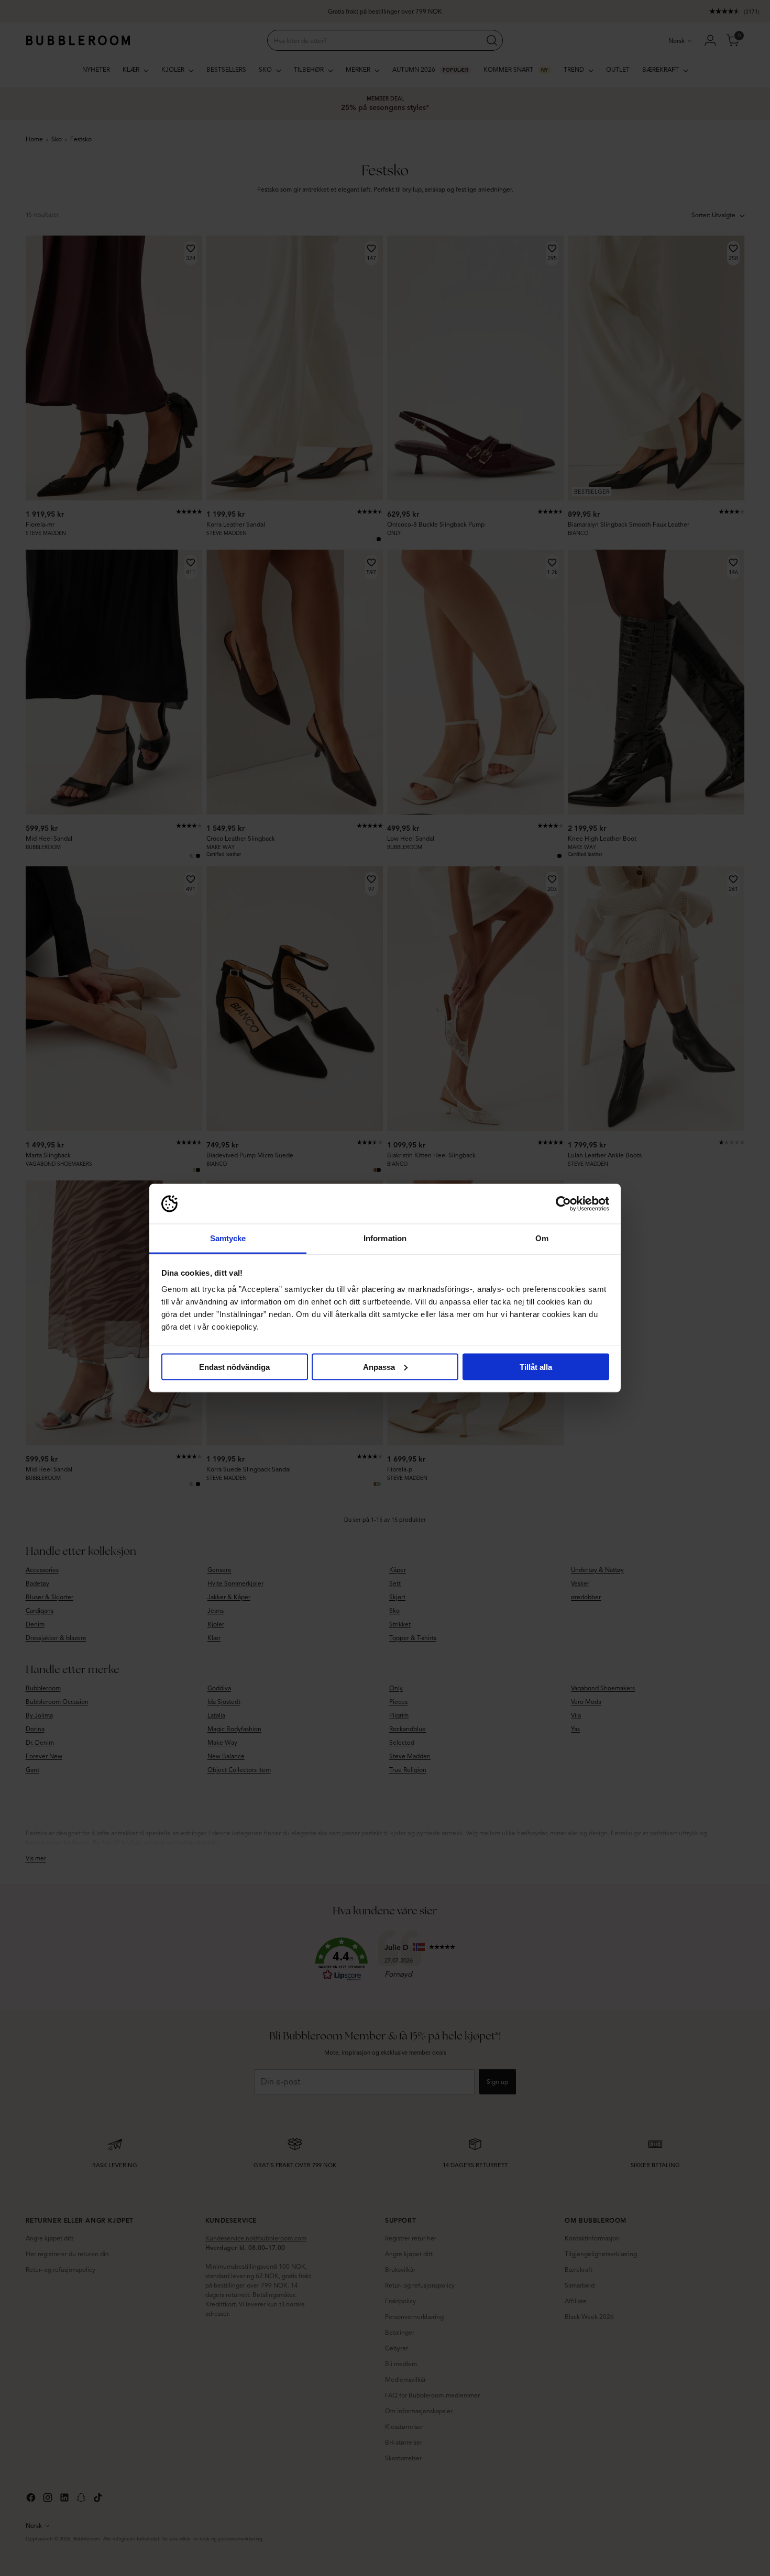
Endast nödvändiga (234, 1367)
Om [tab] (542, 1238)
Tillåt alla (536, 1367)
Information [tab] (385, 1238)
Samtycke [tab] (228, 1238)
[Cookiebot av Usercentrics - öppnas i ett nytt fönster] (563, 1204)
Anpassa (379, 1367)
